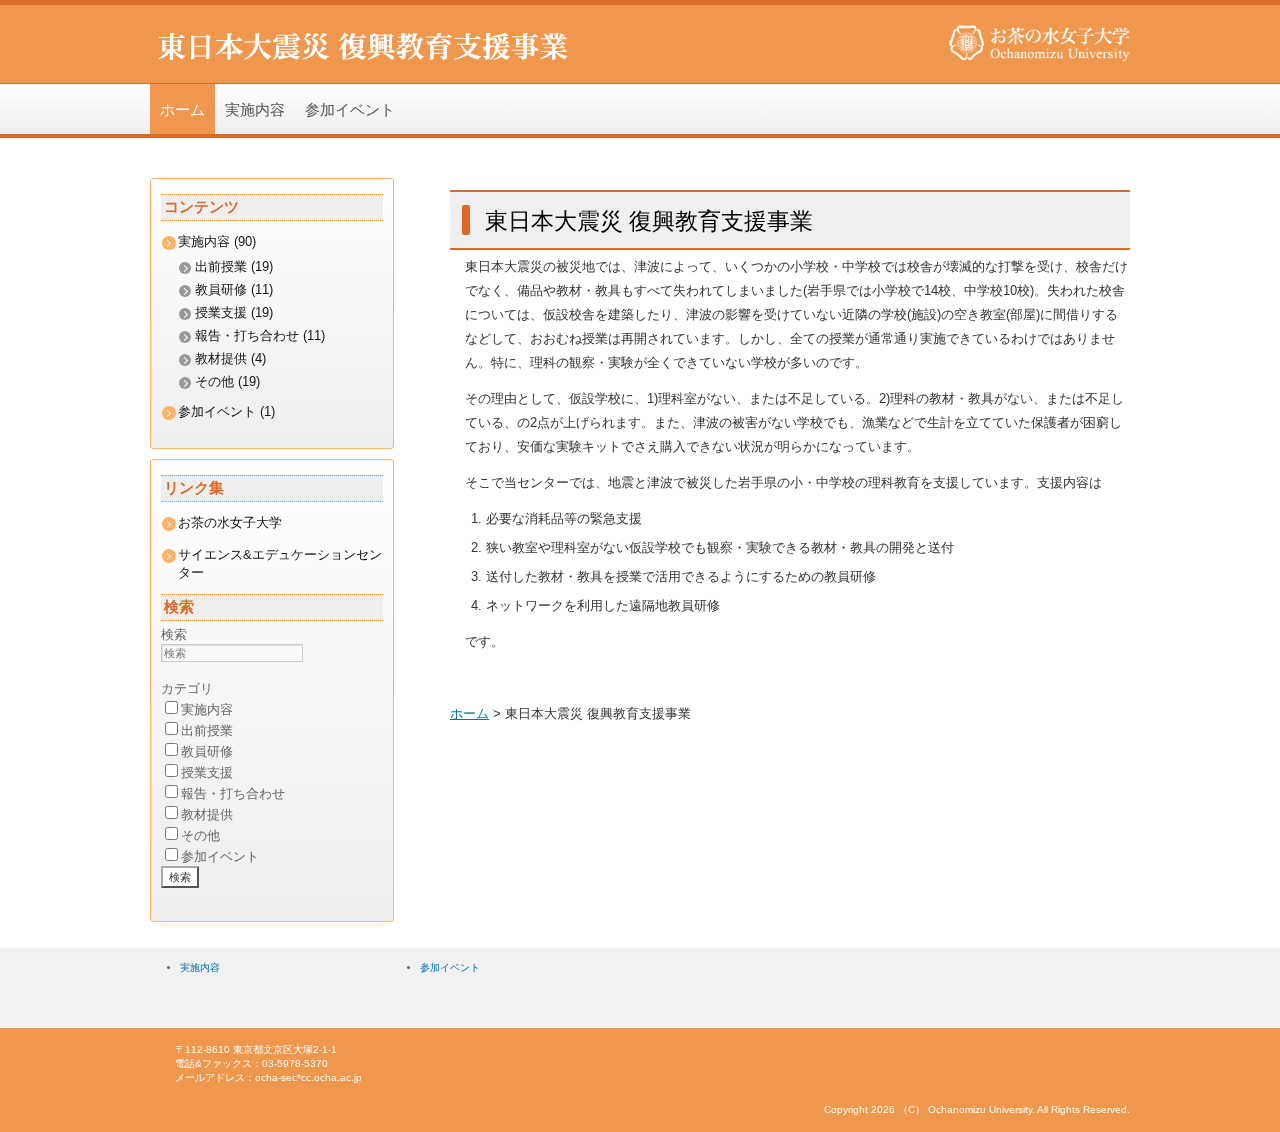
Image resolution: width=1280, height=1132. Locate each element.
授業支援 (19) (234, 312)
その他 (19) (227, 381)
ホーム (182, 108)
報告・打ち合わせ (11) (260, 335)
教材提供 (207, 814)
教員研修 (207, 751)
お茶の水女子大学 (230, 522)
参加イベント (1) (226, 411)
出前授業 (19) (234, 266)
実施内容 (255, 108)
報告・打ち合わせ (233, 793)
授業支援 (207, 772)
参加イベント (350, 108)
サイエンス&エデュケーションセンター (280, 563)
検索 (174, 634)
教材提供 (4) (230, 358)
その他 (200, 835)
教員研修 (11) (234, 289)
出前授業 (207, 730)
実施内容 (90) (217, 241)
